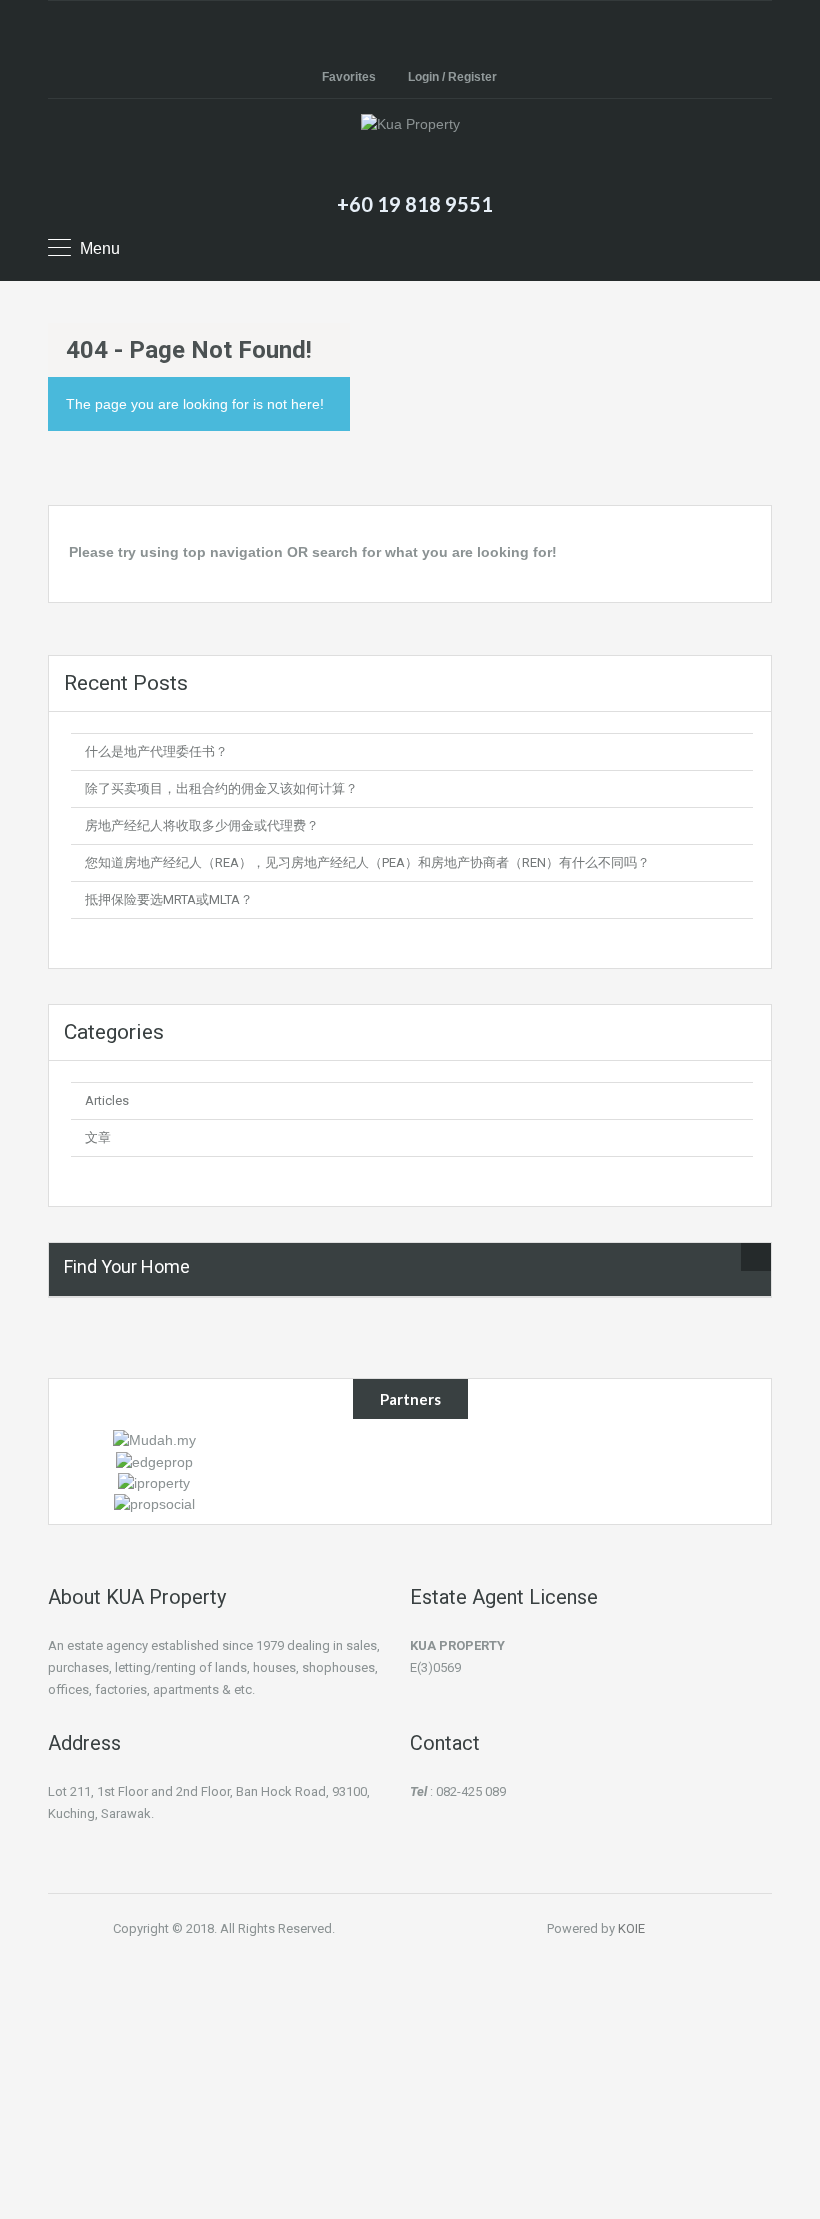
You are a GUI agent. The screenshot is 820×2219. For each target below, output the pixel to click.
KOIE (631, 1928)
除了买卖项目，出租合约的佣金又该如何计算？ (221, 788)
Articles (107, 1100)
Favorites (349, 77)
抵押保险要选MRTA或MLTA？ (169, 899)
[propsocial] (154, 1503)
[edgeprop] (154, 1460)
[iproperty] (154, 1482)
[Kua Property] (410, 149)
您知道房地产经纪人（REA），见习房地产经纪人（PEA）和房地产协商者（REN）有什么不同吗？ (367, 862)
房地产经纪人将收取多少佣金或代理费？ (202, 825)
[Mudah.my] (154, 1439)
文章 (98, 1137)
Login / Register (452, 77)
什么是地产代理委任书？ (156, 751)
